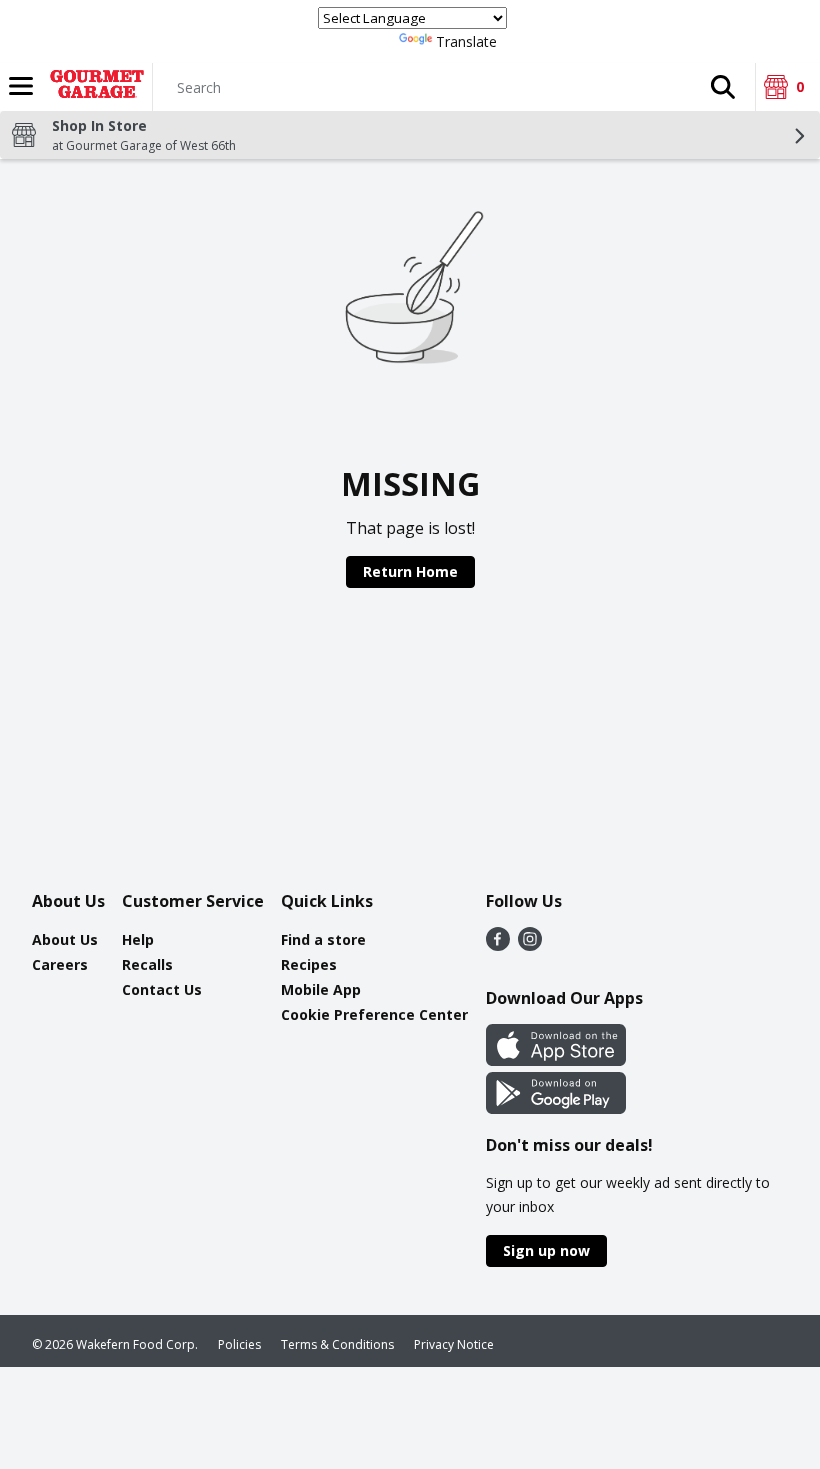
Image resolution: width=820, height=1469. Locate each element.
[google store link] (556, 1108)
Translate (466, 41)
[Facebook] (498, 945)
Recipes (309, 964)
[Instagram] (530, 945)
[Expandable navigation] (21, 86)
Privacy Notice (454, 1344)
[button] (723, 87)
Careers (60, 964)
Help (138, 939)
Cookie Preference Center (374, 1014)
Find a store (323, 939)
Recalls (147, 964)
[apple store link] (556, 1060)
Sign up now (546, 1250)
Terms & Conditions (337, 1344)
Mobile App (321, 989)
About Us (65, 939)
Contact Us (162, 989)
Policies (239, 1344)
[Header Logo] (93, 87)
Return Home (410, 571)
